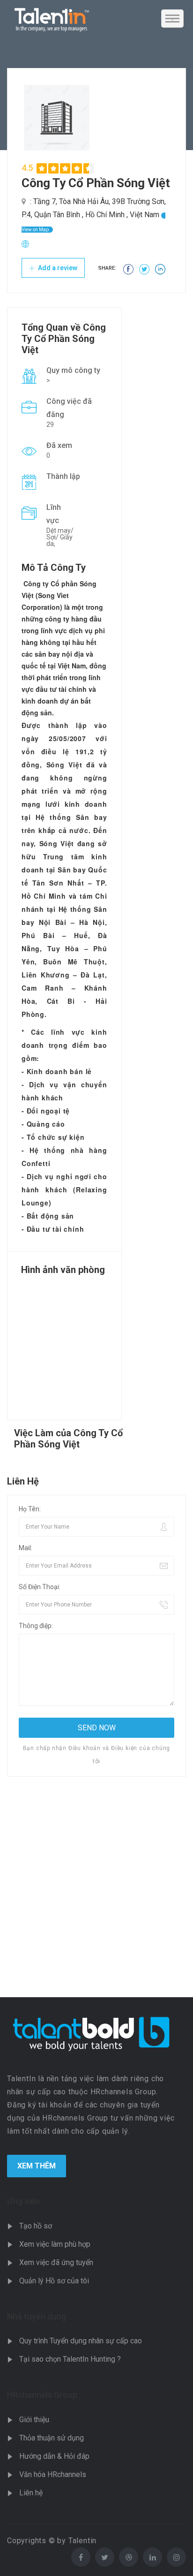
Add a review (57, 268)
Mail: (26, 1548)
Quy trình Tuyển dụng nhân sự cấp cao (81, 2341)
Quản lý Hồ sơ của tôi (54, 2281)
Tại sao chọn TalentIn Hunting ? (70, 2359)
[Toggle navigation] (172, 19)
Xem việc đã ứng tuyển (56, 2262)
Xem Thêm (37, 2166)
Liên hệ (31, 2493)
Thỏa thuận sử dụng (52, 2438)
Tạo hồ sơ (36, 2226)
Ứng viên (23, 2201)
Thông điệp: (36, 1626)
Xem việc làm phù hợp (55, 2244)
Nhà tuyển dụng (37, 2316)
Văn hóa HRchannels (53, 2474)
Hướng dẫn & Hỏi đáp (54, 2456)
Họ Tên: (30, 1509)
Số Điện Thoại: (40, 1587)
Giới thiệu (34, 2420)
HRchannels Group (42, 2395)
